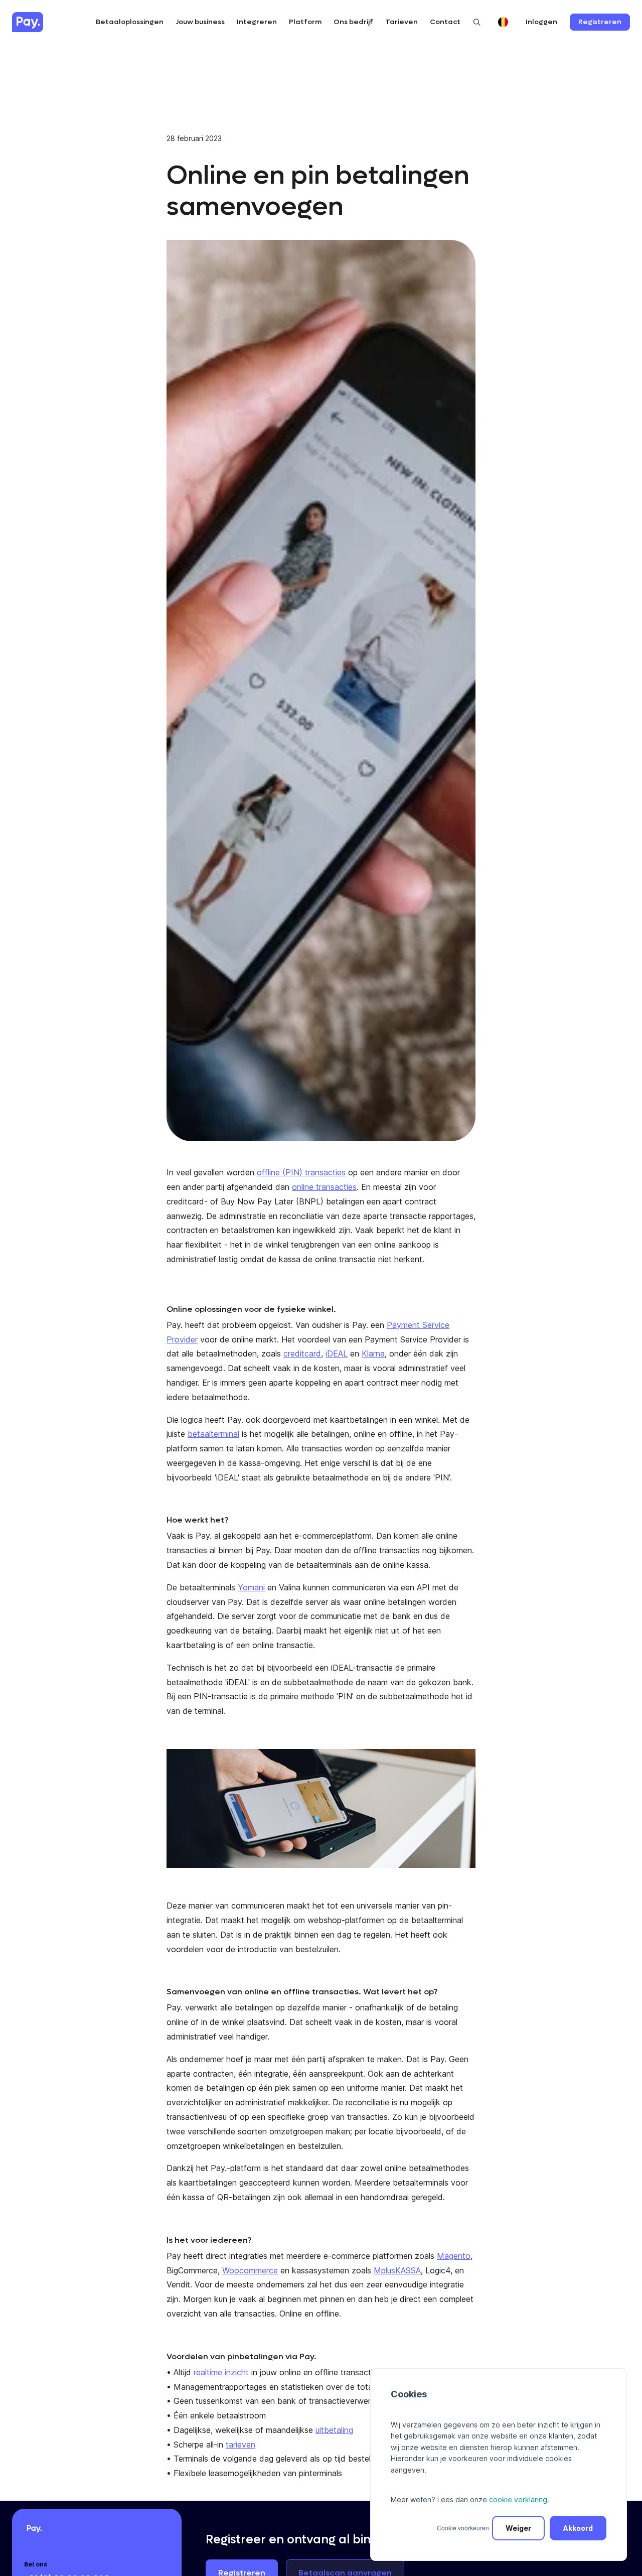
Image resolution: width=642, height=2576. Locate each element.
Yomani (251, 1587)
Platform (305, 22)
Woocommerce (250, 2270)
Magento (454, 2256)
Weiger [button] (518, 2528)
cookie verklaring (518, 2499)
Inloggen (541, 22)
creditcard (302, 1353)
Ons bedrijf (353, 22)
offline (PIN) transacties (301, 1172)
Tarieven (402, 22)
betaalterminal (213, 1434)
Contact (445, 22)
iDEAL (337, 1353)
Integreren (257, 22)
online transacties (324, 1187)
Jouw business (200, 22)
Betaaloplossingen (130, 22)
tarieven (240, 2445)
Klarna (373, 1353)
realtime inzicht (221, 2372)
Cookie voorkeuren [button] (463, 2528)
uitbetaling (334, 2430)
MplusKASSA (397, 2270)
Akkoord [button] (578, 2528)
